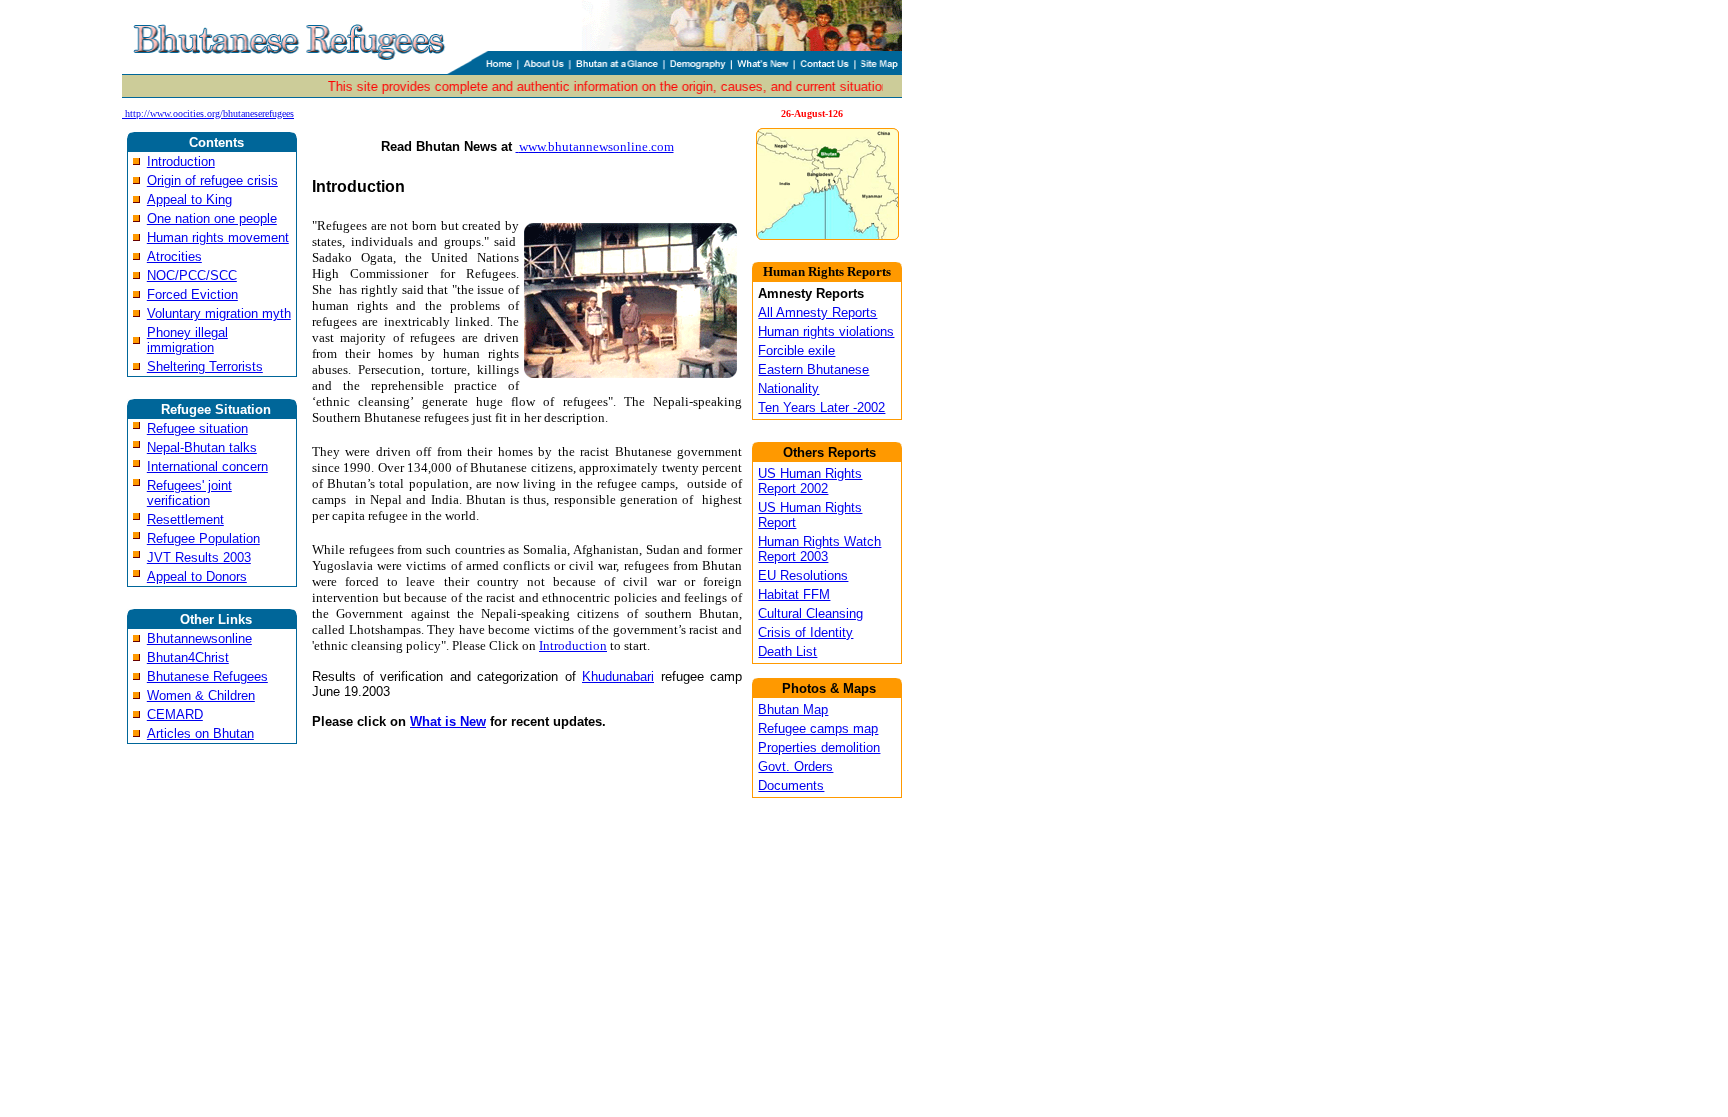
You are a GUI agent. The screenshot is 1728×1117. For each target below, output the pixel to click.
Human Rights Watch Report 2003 (819, 549)
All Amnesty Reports (817, 312)
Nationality (788, 388)
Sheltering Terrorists (205, 366)
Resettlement (185, 519)
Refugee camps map (818, 728)
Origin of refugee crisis (212, 180)
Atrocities (174, 256)
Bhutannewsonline (199, 638)
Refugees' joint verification (189, 493)
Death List (787, 651)
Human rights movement (218, 237)
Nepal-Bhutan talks (202, 447)
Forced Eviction (192, 294)
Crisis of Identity (805, 632)
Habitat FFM (794, 594)
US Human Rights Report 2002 (810, 481)
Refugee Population (203, 538)
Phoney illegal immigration (187, 340)
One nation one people (212, 218)
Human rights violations (826, 331)
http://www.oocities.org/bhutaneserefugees (209, 113)
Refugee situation (197, 428)
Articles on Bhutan (200, 733)
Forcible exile (796, 350)
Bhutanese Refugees (207, 676)
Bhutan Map (793, 709)
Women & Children (201, 695)
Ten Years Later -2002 (821, 407)
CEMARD (175, 714)
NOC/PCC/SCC (192, 275)
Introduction (181, 161)
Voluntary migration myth (219, 313)
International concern (207, 466)
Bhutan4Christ (188, 657)
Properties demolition (819, 747)
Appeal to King (189, 199)
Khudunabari (618, 676)
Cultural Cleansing (810, 613)
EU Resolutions (803, 575)
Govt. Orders (795, 766)
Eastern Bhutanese (813, 369)
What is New (448, 721)
